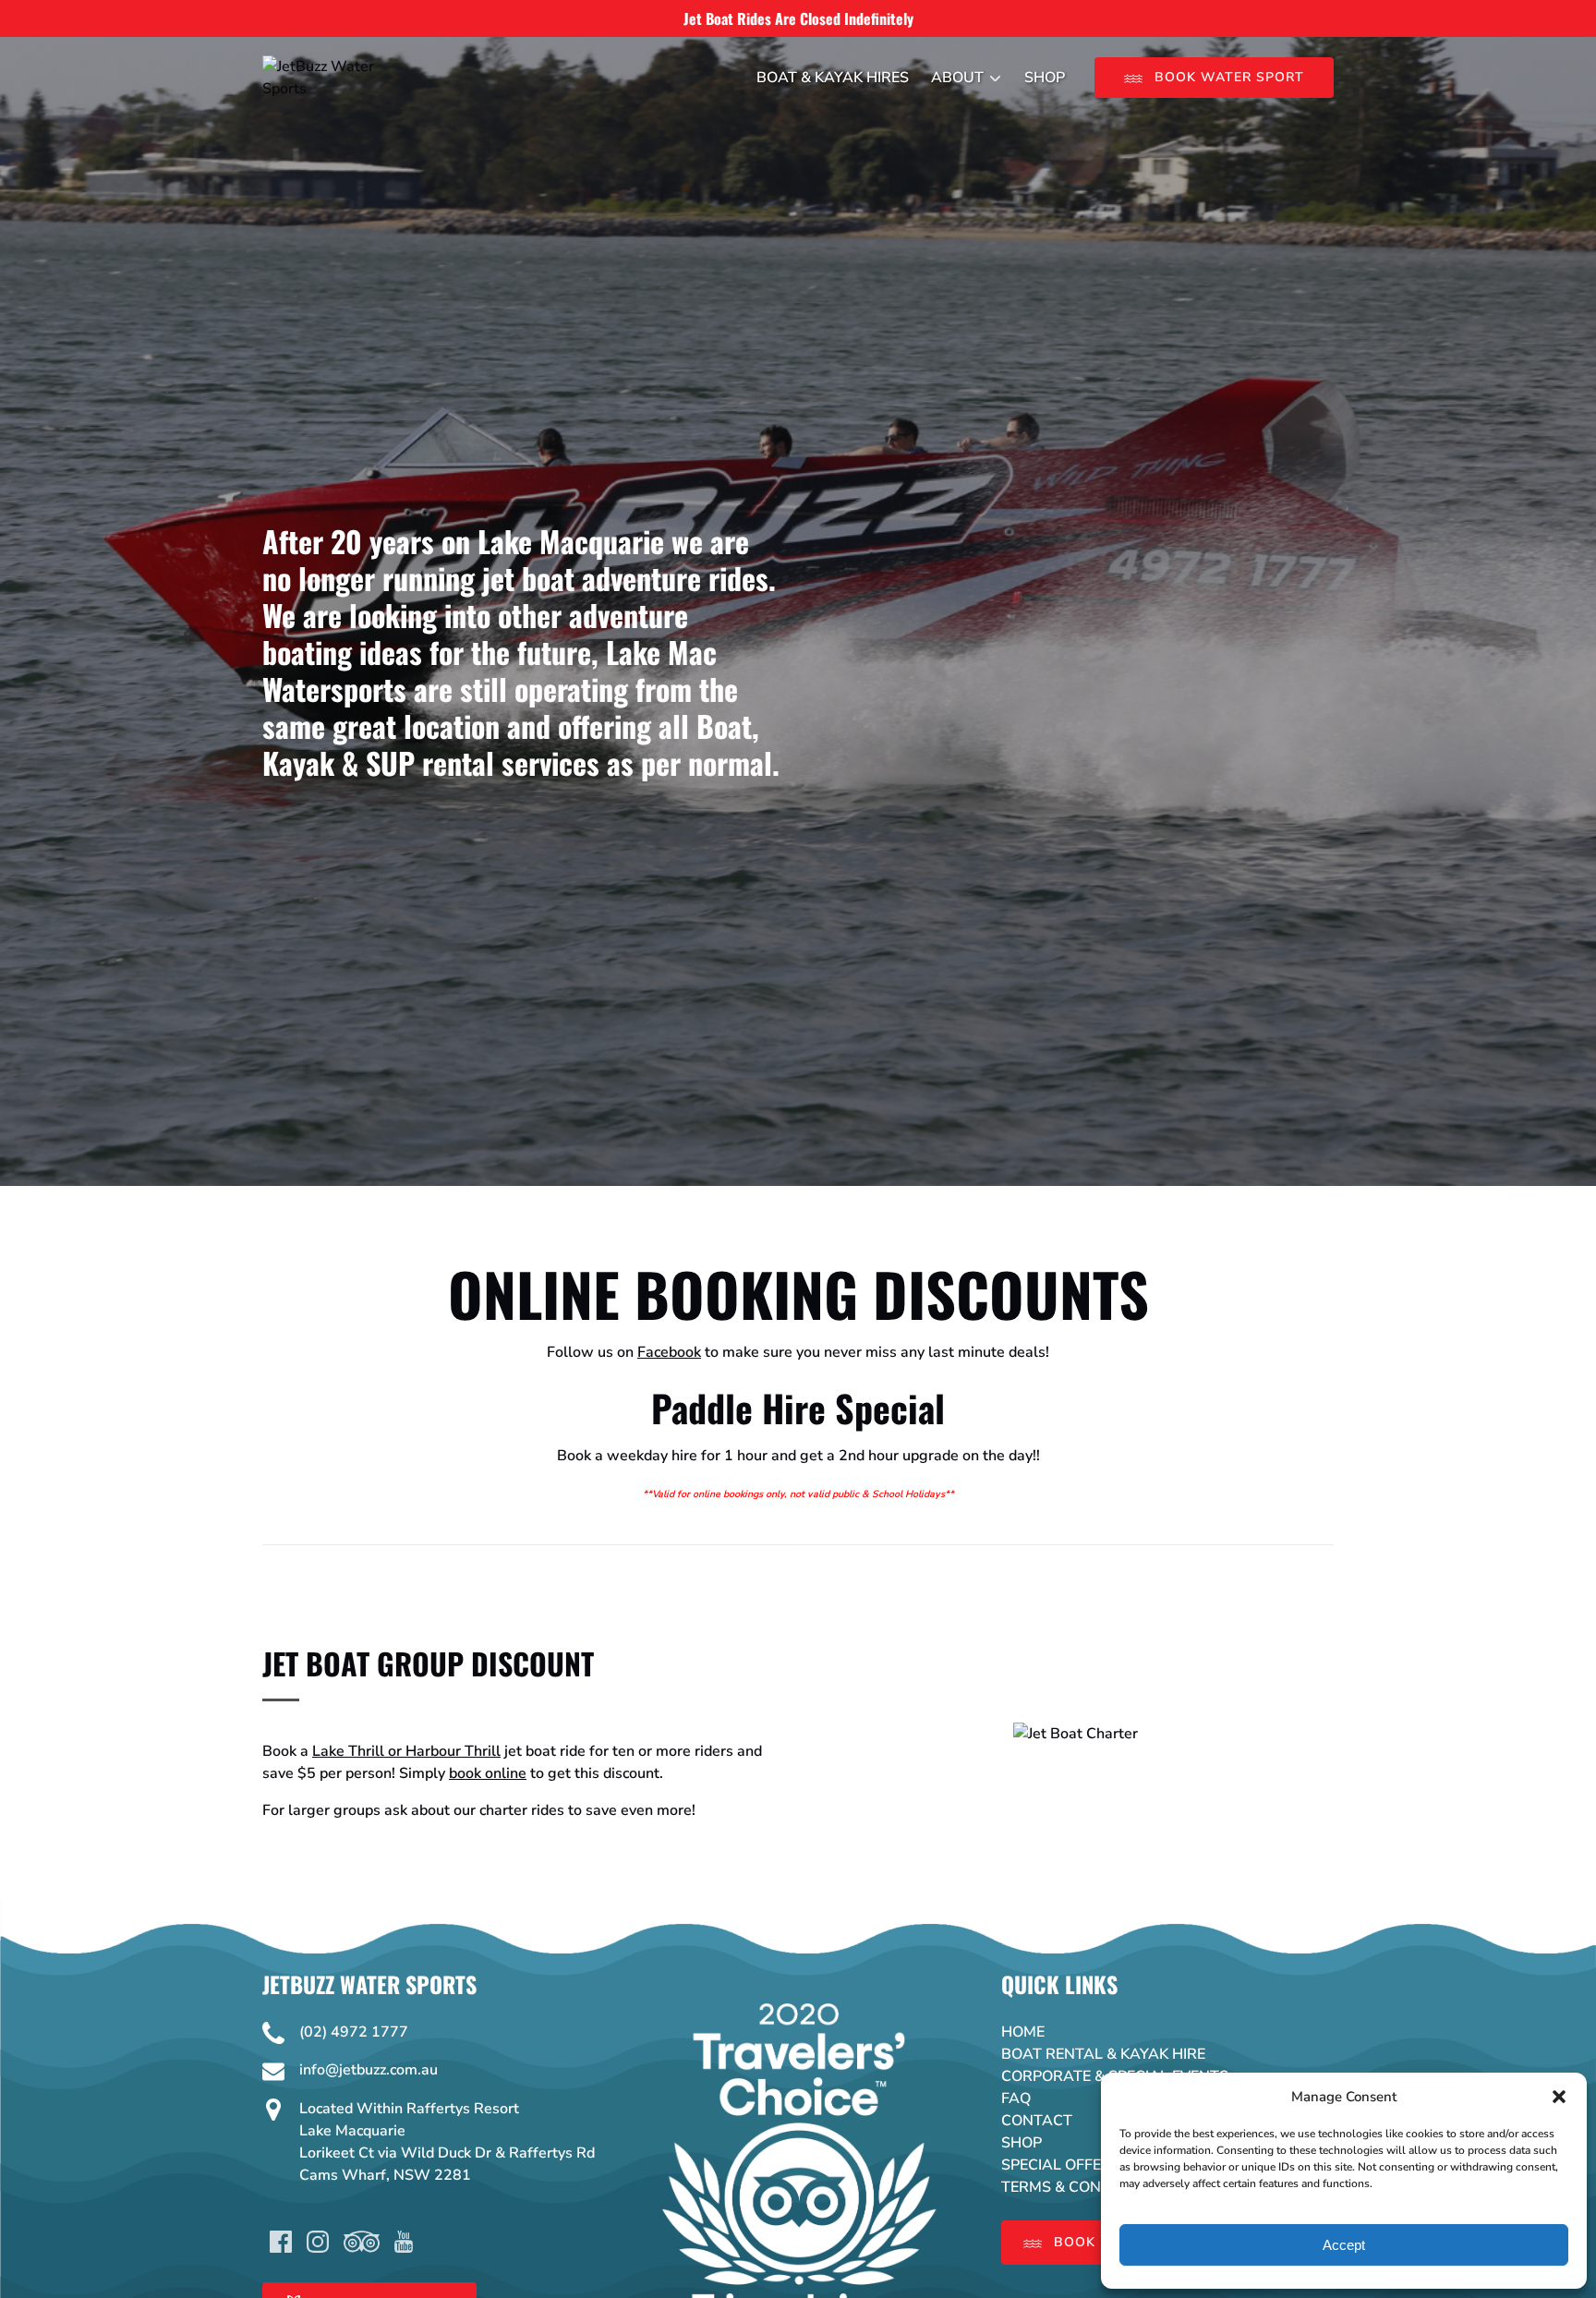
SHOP (1022, 2143)
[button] (1559, 2097)
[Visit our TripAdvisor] (362, 2242)
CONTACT (1037, 2121)
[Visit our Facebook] (281, 2242)
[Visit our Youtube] (404, 2242)
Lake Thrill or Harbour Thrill (406, 1751)
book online (488, 1773)
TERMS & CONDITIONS (1081, 2187)
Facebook (669, 1352)
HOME (1023, 2032)
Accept (1344, 2245)
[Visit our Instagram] (318, 2242)
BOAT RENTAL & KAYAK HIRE (1103, 2054)
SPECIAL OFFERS (1061, 2165)
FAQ (1016, 2098)
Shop (1045, 78)
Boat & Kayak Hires (833, 78)
